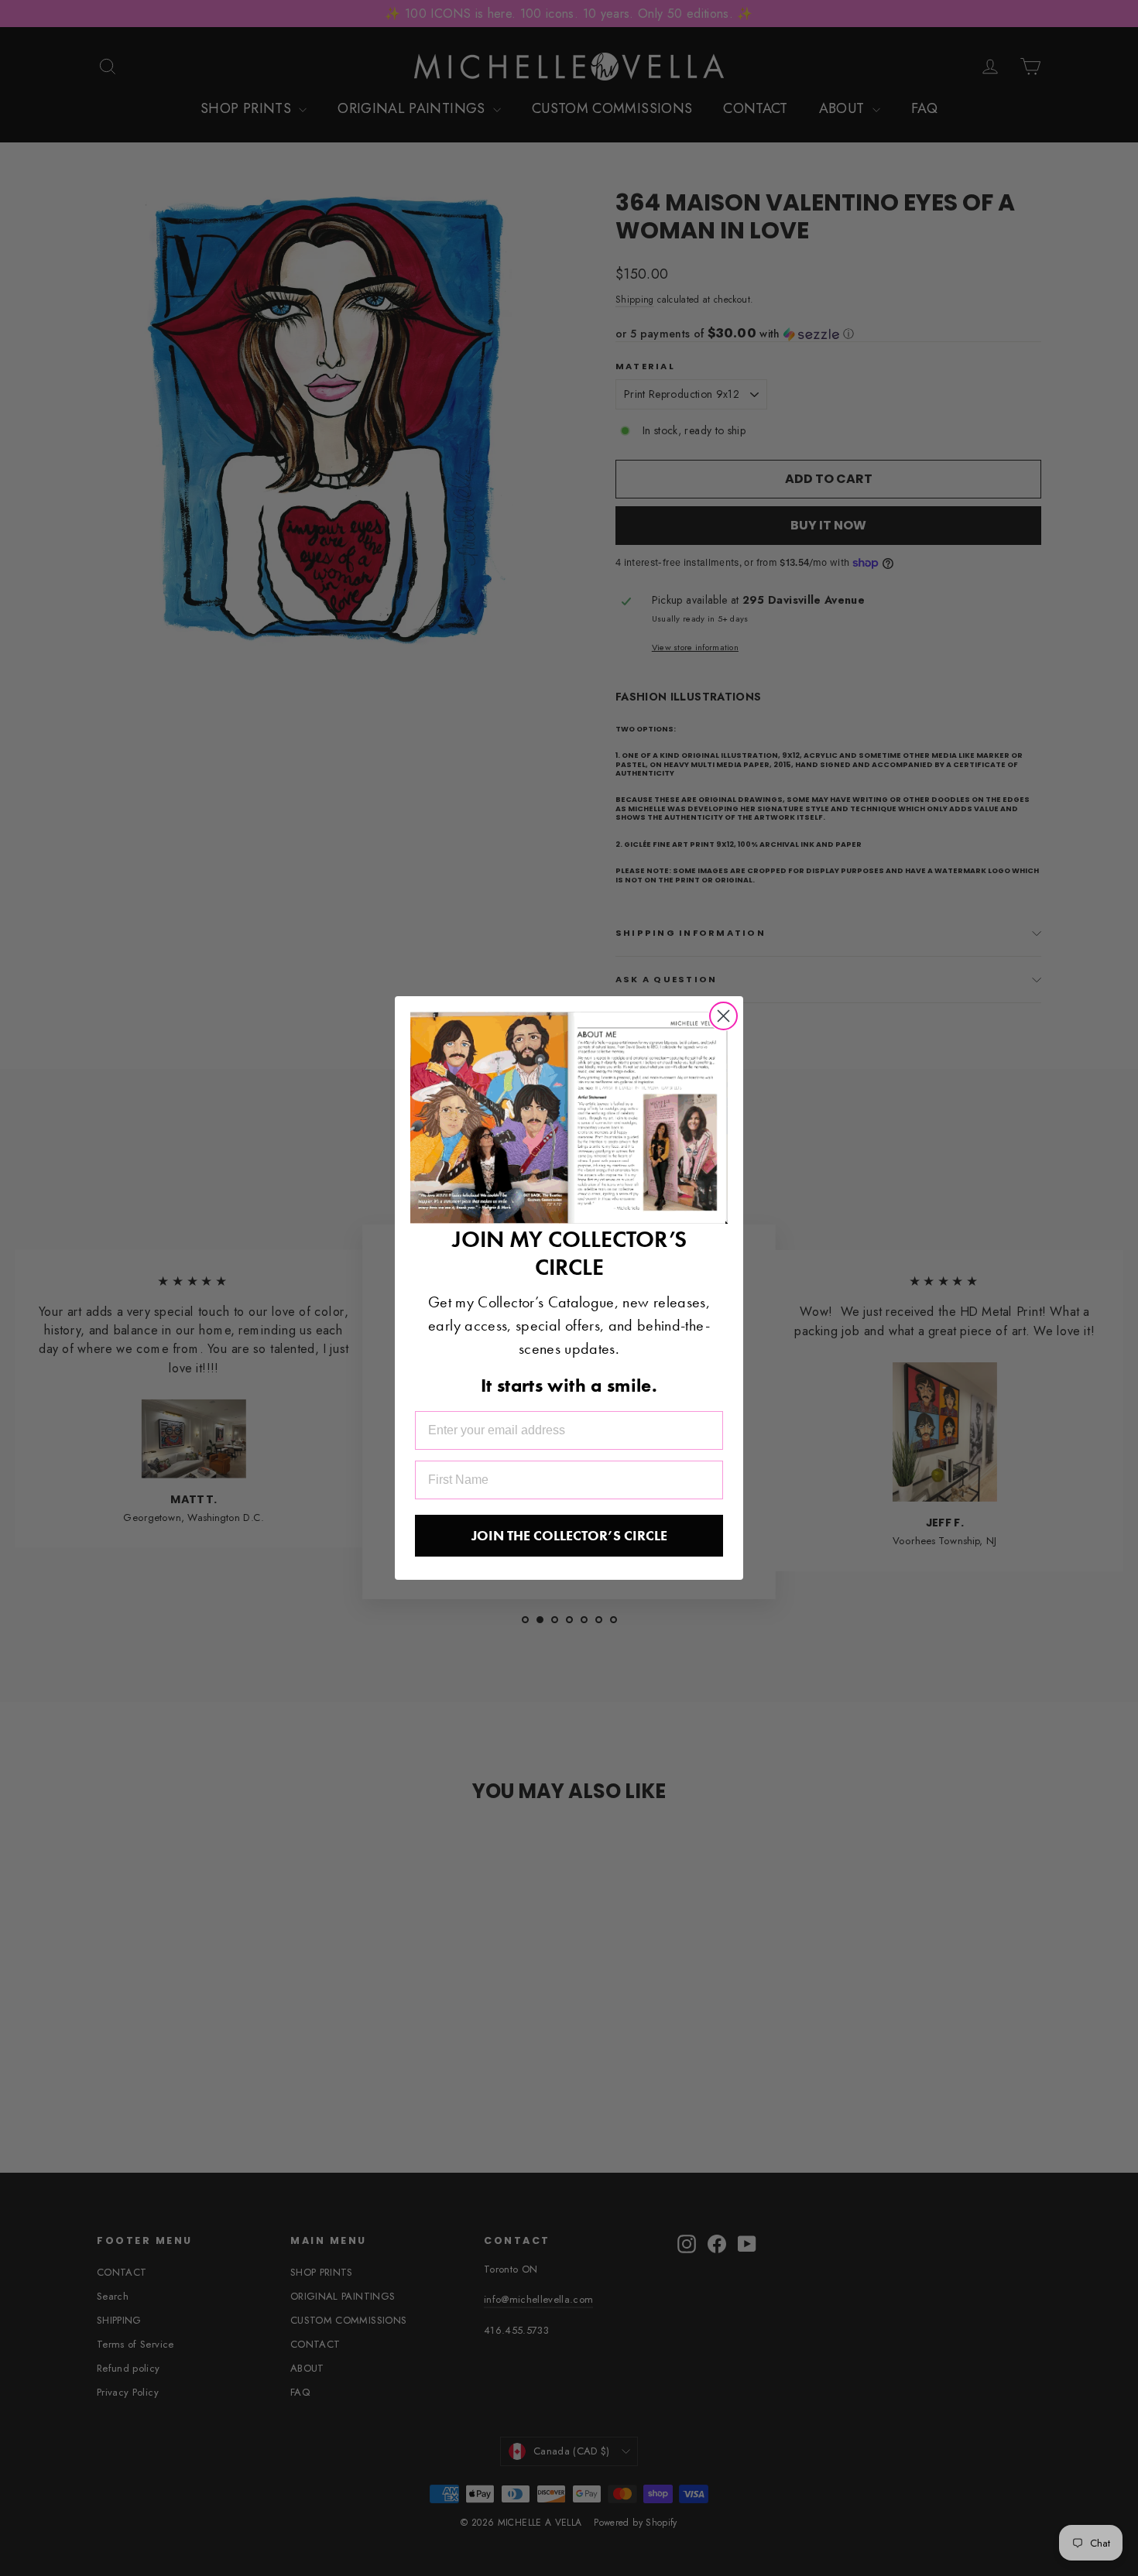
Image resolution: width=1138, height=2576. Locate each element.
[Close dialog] (723, 1016)
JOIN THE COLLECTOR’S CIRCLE (569, 1535)
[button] (569, 1117)
